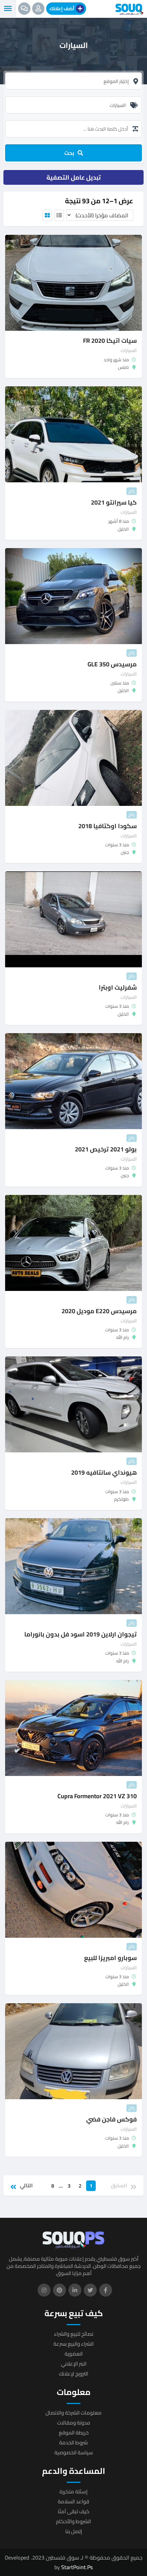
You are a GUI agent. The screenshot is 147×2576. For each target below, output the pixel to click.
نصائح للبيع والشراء (74, 2334)
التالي (26, 2186)
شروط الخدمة (73, 2442)
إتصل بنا (74, 2531)
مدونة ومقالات (74, 2423)
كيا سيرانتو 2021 (114, 502)
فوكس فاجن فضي (111, 2119)
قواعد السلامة (73, 2501)
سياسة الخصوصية (74, 2452)
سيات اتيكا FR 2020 (110, 341)
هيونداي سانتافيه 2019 (104, 1472)
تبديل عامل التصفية (74, 177)
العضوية (74, 2354)
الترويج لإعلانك (73, 2374)
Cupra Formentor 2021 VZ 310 (97, 1796)
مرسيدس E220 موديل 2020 (99, 1311)
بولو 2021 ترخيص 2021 (106, 1149)
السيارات (129, 350)
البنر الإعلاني (74, 2364)
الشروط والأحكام (73, 2521)
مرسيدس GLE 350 (112, 664)
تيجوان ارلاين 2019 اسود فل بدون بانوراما (81, 1634)
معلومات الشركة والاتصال (73, 2413)
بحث (69, 153)
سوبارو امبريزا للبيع (110, 1958)
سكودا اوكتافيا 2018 (108, 826)
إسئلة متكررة (73, 2492)
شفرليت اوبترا (118, 987)
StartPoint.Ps (77, 2567)
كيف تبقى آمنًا (73, 2511)
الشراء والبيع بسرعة (73, 2344)
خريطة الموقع (74, 2433)
